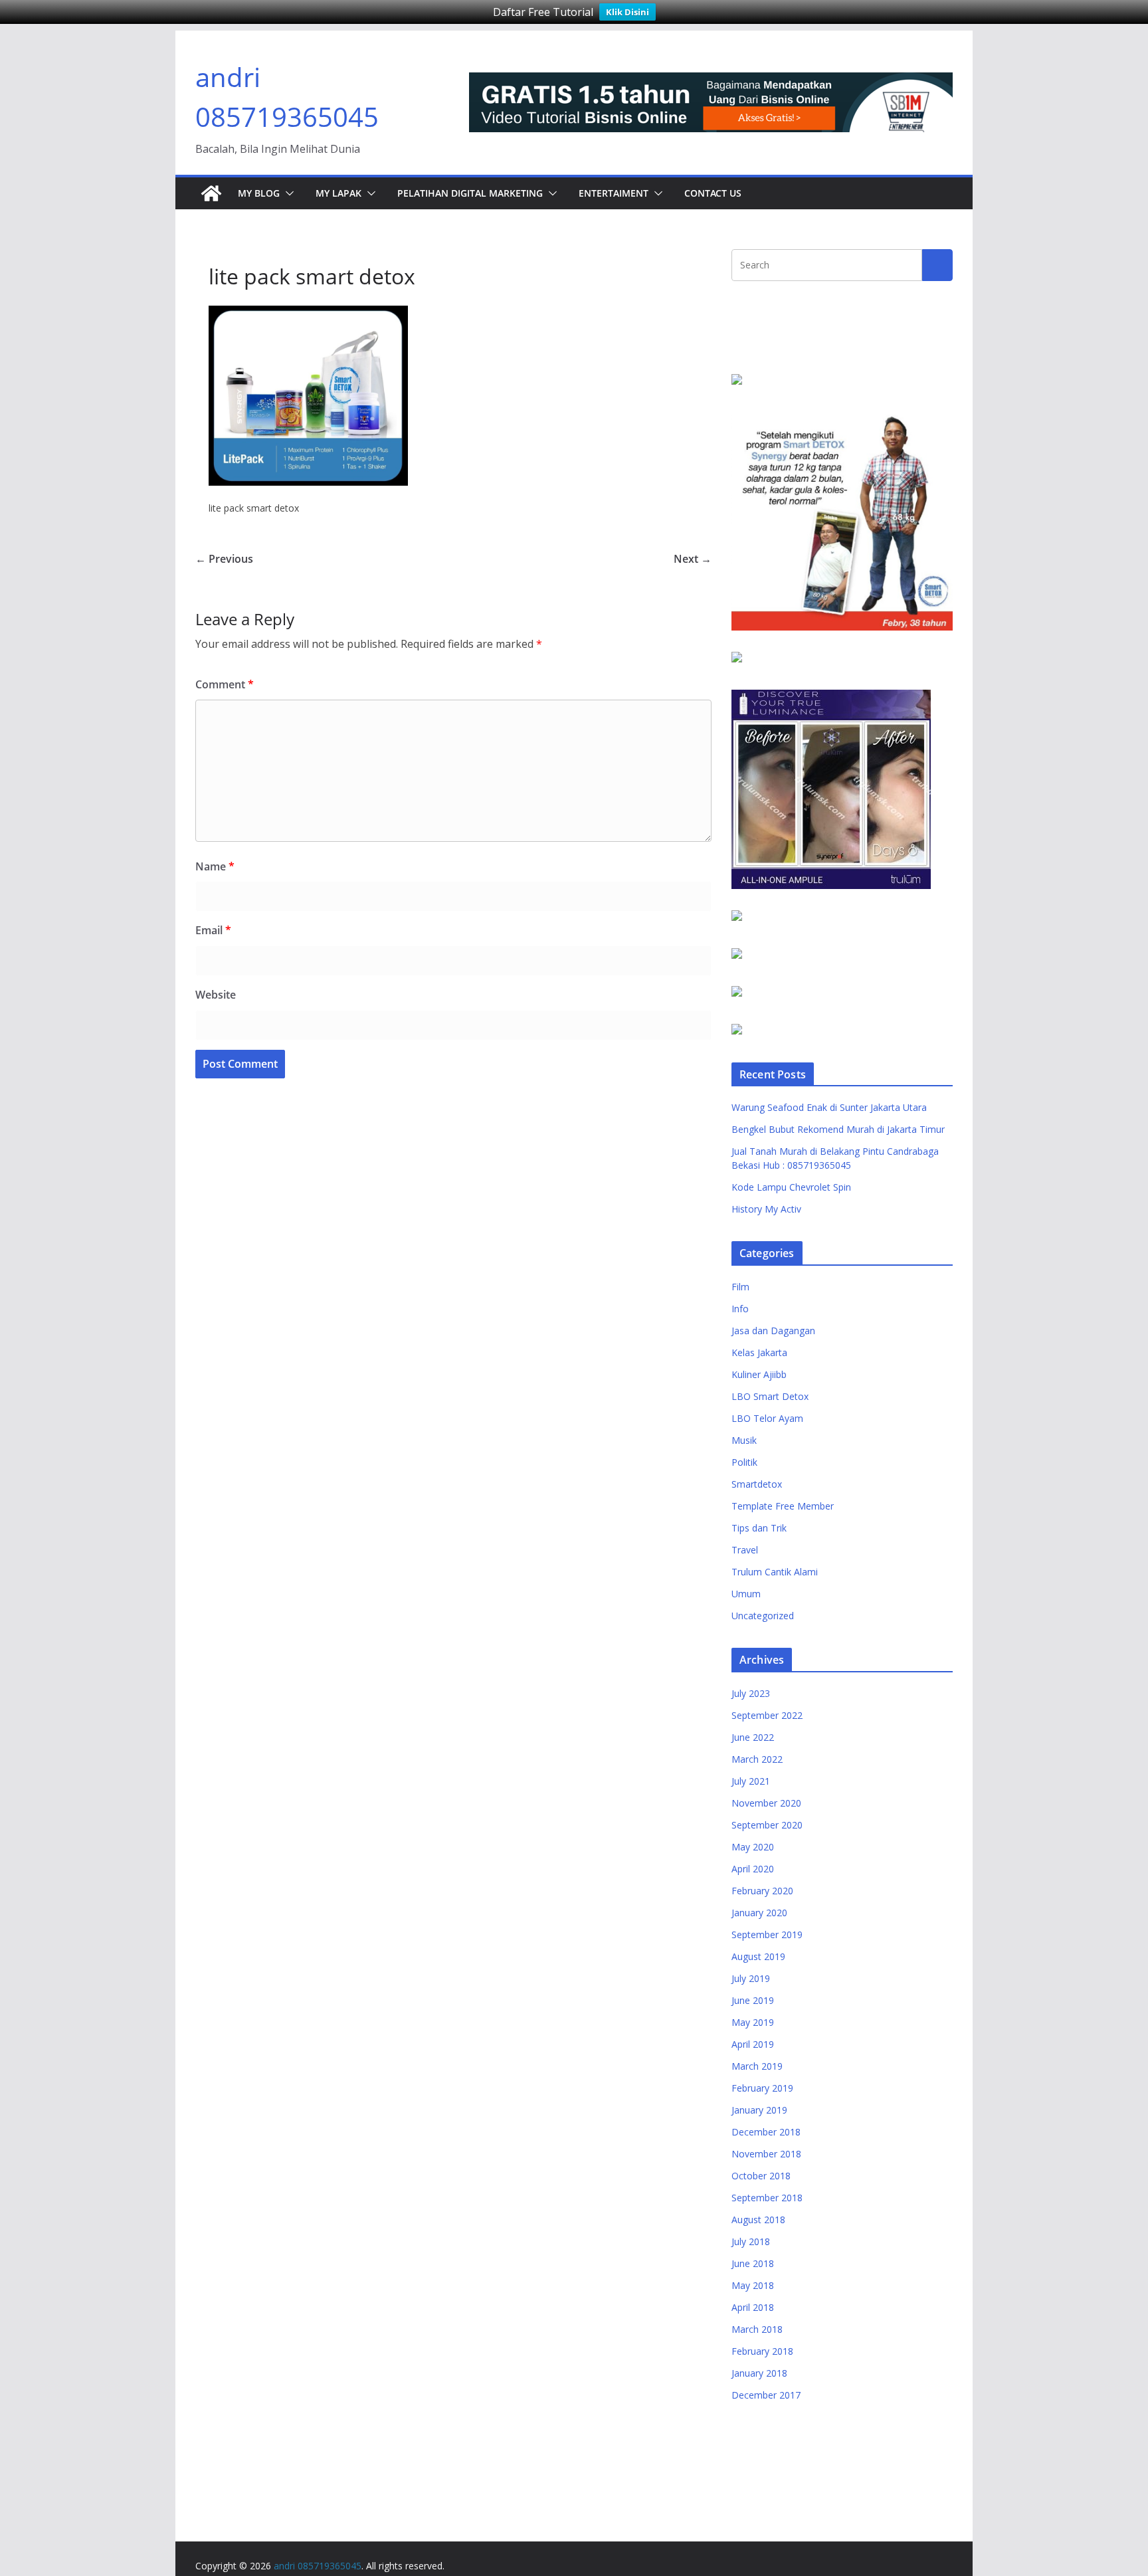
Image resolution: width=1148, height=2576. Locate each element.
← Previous (224, 559)
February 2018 (762, 2351)
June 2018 (753, 2263)
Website (216, 995)
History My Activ (766, 1209)
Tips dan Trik (759, 1528)
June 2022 (753, 1737)
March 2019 (757, 2066)
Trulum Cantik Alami (775, 1572)
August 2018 (758, 2220)
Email (213, 930)
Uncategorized (763, 1616)
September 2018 (767, 2198)
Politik (744, 1462)
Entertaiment (614, 193)
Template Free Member (783, 1506)
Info (740, 1309)
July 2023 (751, 1693)
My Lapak (338, 193)
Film (740, 1287)
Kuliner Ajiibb (759, 1374)
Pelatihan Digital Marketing (470, 193)
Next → (693, 559)
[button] (287, 193)
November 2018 (766, 2154)
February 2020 (762, 1891)
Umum (746, 1594)
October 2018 (761, 2176)
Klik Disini (627, 12)
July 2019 (751, 1978)
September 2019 (767, 1934)
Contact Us (713, 193)
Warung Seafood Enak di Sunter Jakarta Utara (829, 1107)
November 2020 (766, 1803)
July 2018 (751, 2241)
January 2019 (759, 2110)
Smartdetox (757, 1484)
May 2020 (753, 1847)
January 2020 (759, 1913)
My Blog (259, 193)
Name (215, 866)
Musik (744, 1440)
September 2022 (767, 1715)
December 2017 (766, 2395)
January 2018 (759, 2373)
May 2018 (753, 2285)
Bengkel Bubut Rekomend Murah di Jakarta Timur (838, 1129)
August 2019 (758, 1956)
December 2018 (766, 2132)
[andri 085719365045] (211, 193)
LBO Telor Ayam (767, 1418)
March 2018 (757, 2329)
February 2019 (762, 2088)
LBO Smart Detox (770, 1396)
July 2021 (751, 1781)
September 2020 (767, 1825)
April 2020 (753, 1869)
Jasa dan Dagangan (773, 1331)
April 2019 (753, 2044)
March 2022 (757, 1759)
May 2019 (753, 2022)
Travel (745, 1550)
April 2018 (753, 2307)
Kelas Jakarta (759, 1352)
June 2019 (753, 2000)
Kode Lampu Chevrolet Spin (791, 1187)
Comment (225, 684)
